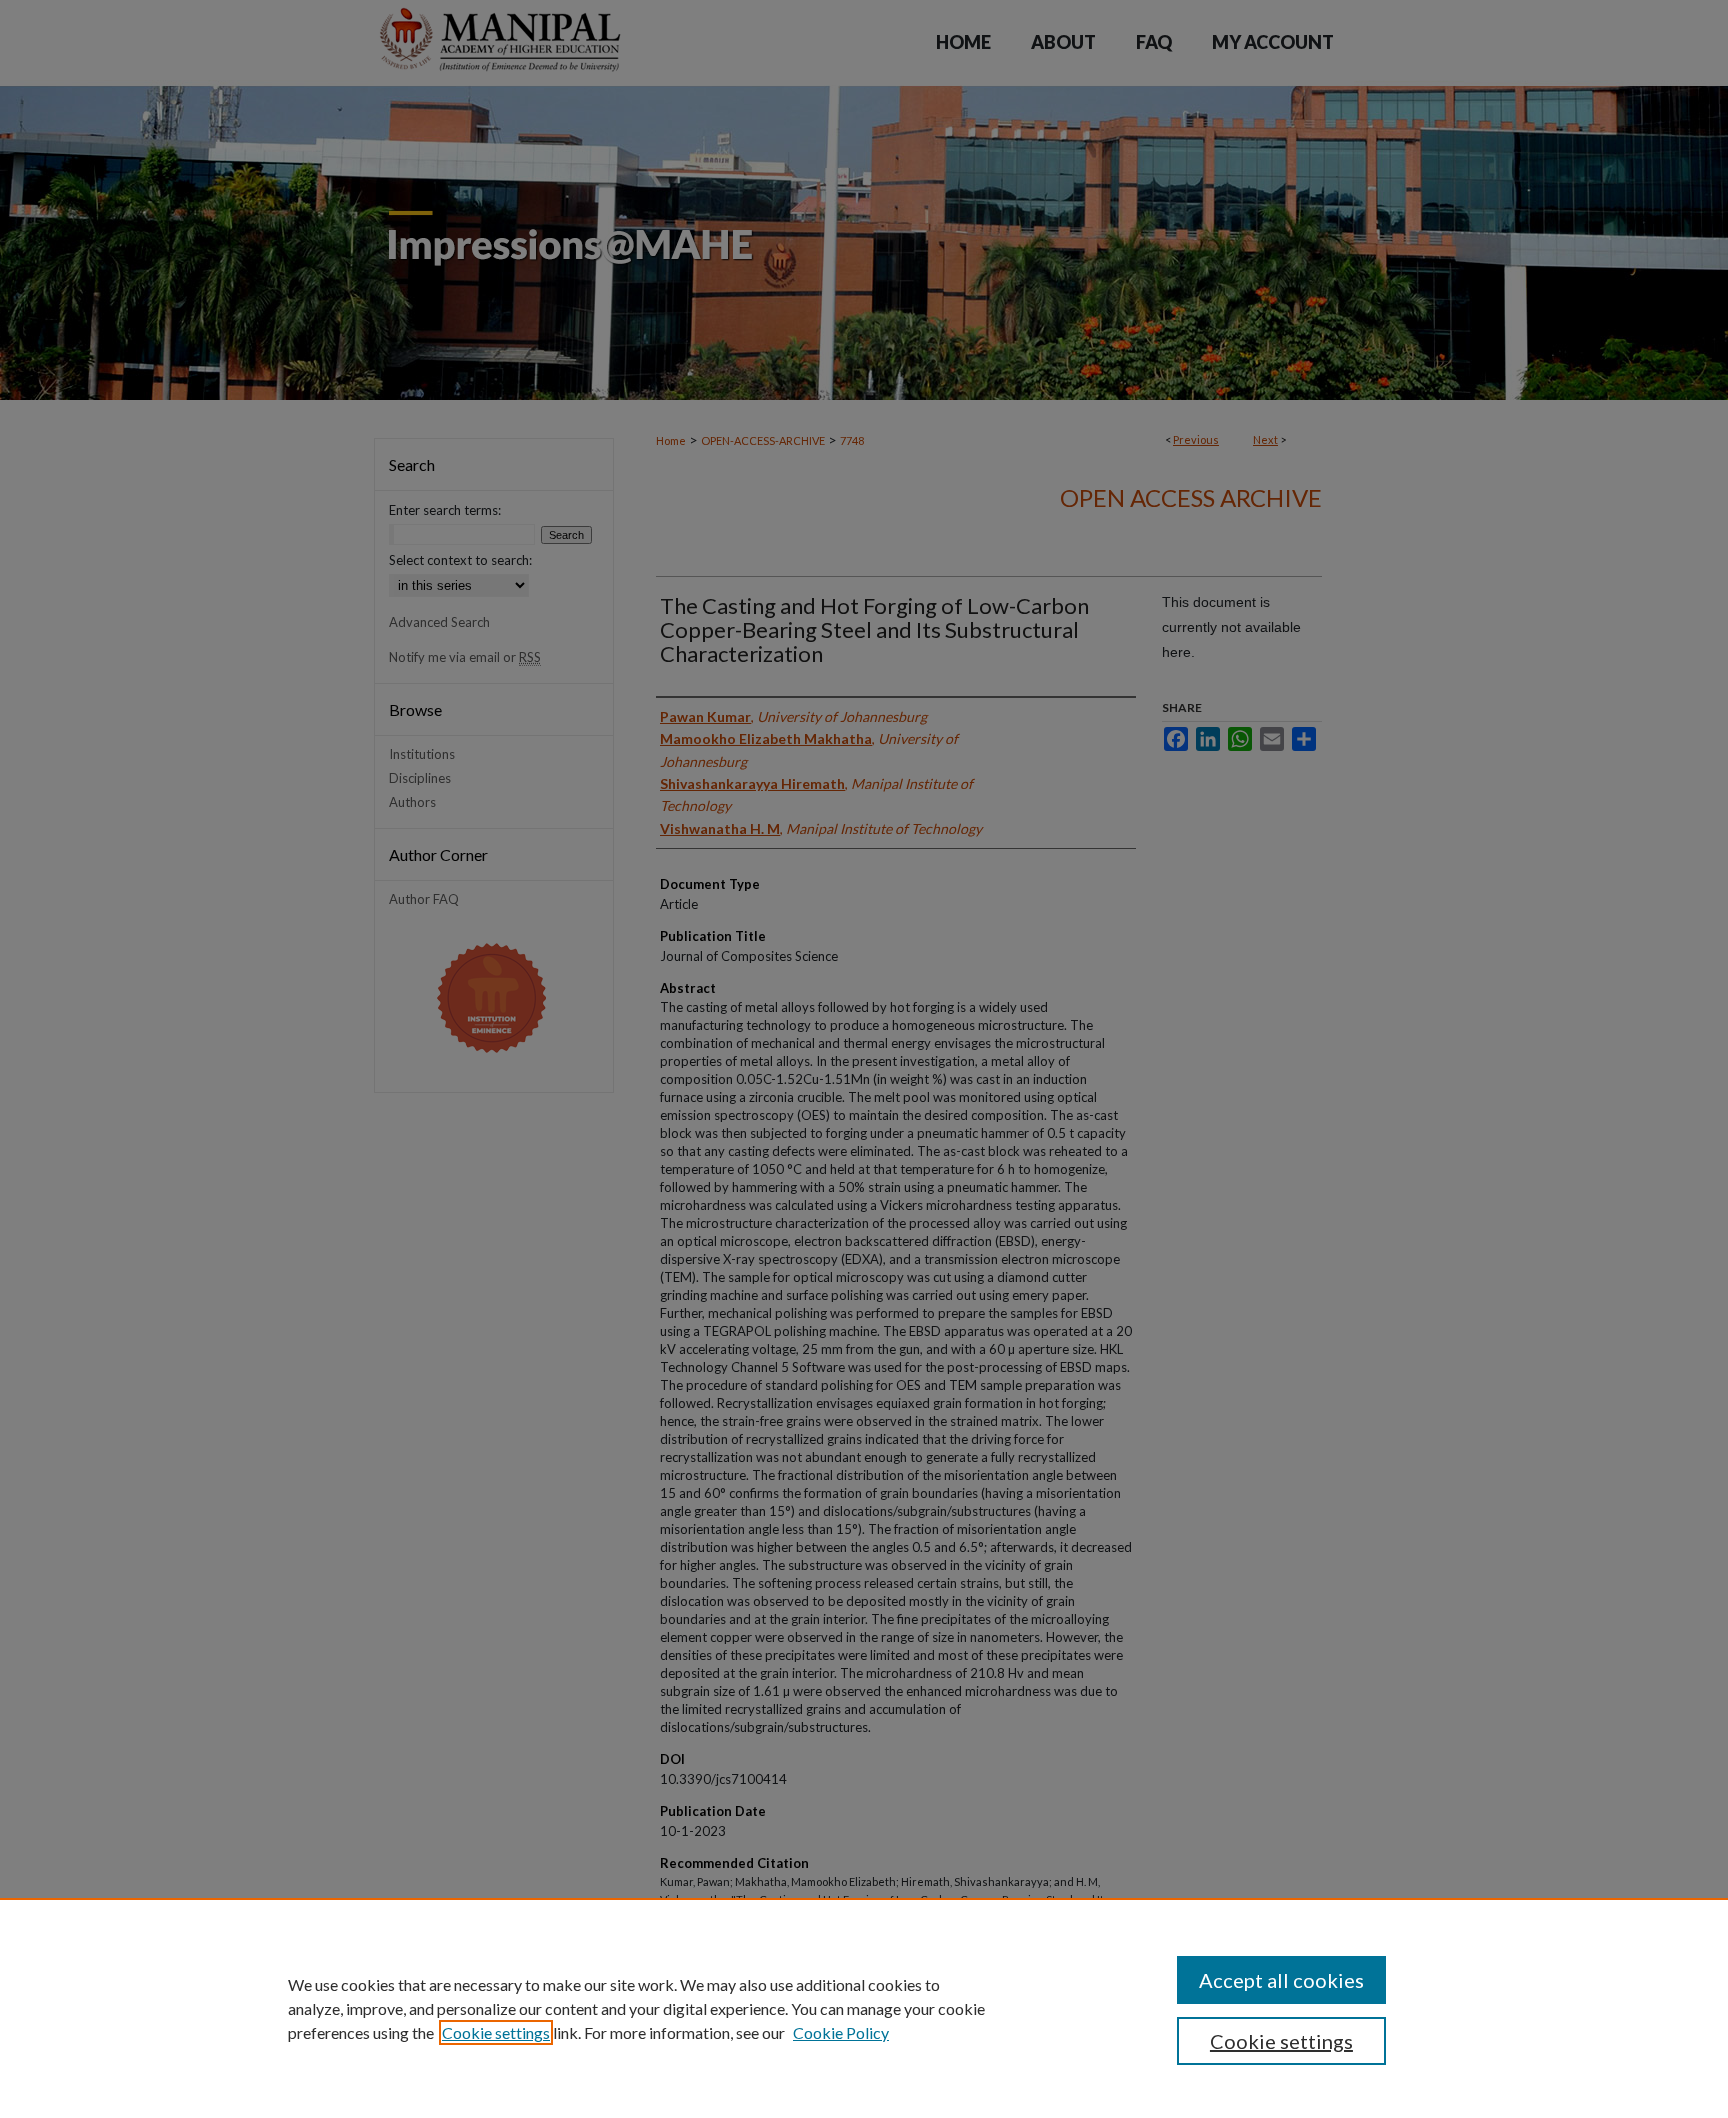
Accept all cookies (1281, 1980)
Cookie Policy (841, 2032)
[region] (864, 2008)
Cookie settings (496, 2032)
